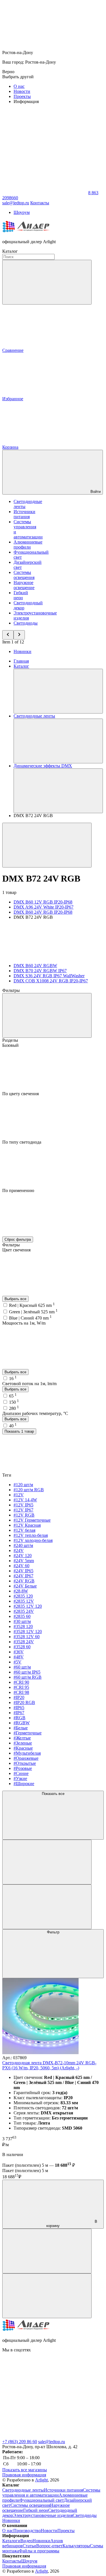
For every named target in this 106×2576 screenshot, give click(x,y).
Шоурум (22, 212)
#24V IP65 (23, 1571)
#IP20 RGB (24, 1702)
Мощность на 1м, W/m (24, 1323)
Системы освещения (24, 575)
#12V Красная (27, 1525)
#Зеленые (23, 1743)
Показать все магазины (25, 2470)
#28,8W (21, 1591)
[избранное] (47, 2296)
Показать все (53, 1794)
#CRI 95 (21, 1687)
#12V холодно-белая (33, 1540)
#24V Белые (25, 1586)
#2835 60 (22, 1616)
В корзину (72, 2224)
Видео (26, 2541)
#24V (19, 1550)
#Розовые (23, 1768)
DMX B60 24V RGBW (35, 966)
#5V (18, 1662)
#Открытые (25, 1763)
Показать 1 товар (19, 1431)
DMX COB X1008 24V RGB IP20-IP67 (51, 981)
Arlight (41, 2480)
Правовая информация (24, 2475)
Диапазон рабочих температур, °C (35, 1413)
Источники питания (24, 514)
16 (13, 1378)
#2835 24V (24, 1611)
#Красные (23, 1748)
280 (14, 1408)
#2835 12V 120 (28, 1606)
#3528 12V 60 (27, 1637)
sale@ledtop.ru (52, 2442)
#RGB (20, 1718)
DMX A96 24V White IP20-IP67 (44, 907)
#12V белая (24, 1530)
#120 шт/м (23, 1485)
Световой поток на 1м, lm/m (29, 1384)
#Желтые (22, 1738)
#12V (19, 1495)
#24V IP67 (23, 1576)
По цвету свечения (20, 1094)
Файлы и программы (39, 2551)
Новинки (22, 651)
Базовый (10, 1045)
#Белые (21, 1728)
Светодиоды (26, 623)
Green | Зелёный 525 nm (33, 1312)
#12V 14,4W (25, 1500)
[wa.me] (45, 2393)
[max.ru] (45, 2437)
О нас (19, 86)
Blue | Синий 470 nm (30, 1318)
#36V (19, 1652)
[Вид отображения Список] (47, 1907)
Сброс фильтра (18, 1239)
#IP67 (19, 1713)
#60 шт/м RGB (28, 1677)
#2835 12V (24, 1601)
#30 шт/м (22, 1621)
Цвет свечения (16, 1250)
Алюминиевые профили (28, 545)
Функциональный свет (42, 2500)
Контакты (40, 203)
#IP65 (19, 1708)
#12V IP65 (23, 1505)
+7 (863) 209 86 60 (20, 2442)
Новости (22, 91)
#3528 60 (22, 1647)
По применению (18, 1190)
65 (13, 1396)
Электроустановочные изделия (43, 2515)
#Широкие (24, 1784)
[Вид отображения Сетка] (47, 1862)
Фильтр (53, 1932)
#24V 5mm (24, 1561)
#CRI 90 (21, 1682)
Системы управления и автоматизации (51, 2493)
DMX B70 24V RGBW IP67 (40, 971)
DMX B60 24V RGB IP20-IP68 (43, 912)
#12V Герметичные (32, 1520)
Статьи (29, 2546)
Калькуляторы (76, 2546)
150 (14, 1402)
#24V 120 (23, 1556)
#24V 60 (21, 1566)
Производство (27, 2531)
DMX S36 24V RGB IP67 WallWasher (49, 976)
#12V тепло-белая (31, 1535)
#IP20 (19, 1697)
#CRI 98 (21, 1692)
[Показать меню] (58, 691)
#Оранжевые (26, 1758)
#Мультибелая (27, 1753)
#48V (19, 1657)
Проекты (22, 96)
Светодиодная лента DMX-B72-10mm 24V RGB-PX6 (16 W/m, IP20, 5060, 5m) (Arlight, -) (49, 2065)
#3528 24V (24, 1642)
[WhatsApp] (45, 193)
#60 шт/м (22, 1667)
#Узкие (20, 1778)
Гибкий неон (21, 595)
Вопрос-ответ (49, 2546)
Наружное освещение (24, 585)
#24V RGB (24, 1581)
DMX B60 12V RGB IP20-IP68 (43, 902)
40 (13, 1426)
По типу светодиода (22, 1142)
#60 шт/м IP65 (27, 1672)
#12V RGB (24, 1515)
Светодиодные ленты (23, 2490)
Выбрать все (15, 1299)
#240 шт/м (23, 1545)
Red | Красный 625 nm (32, 1305)
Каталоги (11, 2541)
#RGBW (22, 1723)
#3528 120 (23, 1626)
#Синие (21, 1773)
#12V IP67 (23, 1510)
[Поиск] (47, 282)
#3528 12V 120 (28, 1632)
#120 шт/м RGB (29, 1490)
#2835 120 (23, 1596)
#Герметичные (28, 1733)
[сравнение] (47, 2251)
